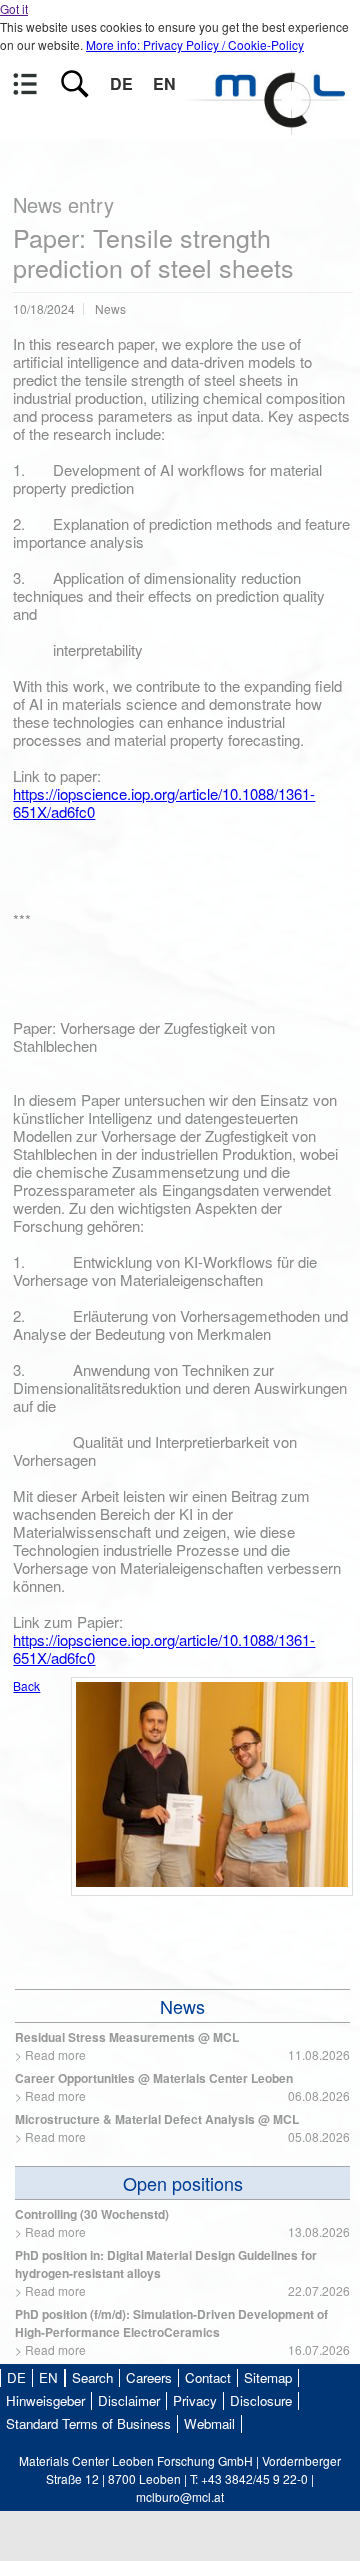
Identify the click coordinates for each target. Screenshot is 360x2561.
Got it (14, 8)
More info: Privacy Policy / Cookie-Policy (195, 44)
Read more (55, 2054)
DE (121, 83)
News (182, 2006)
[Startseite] (270, 125)
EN (164, 83)
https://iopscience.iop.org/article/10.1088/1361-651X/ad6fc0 (164, 802)
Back (26, 1685)
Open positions (183, 2183)
